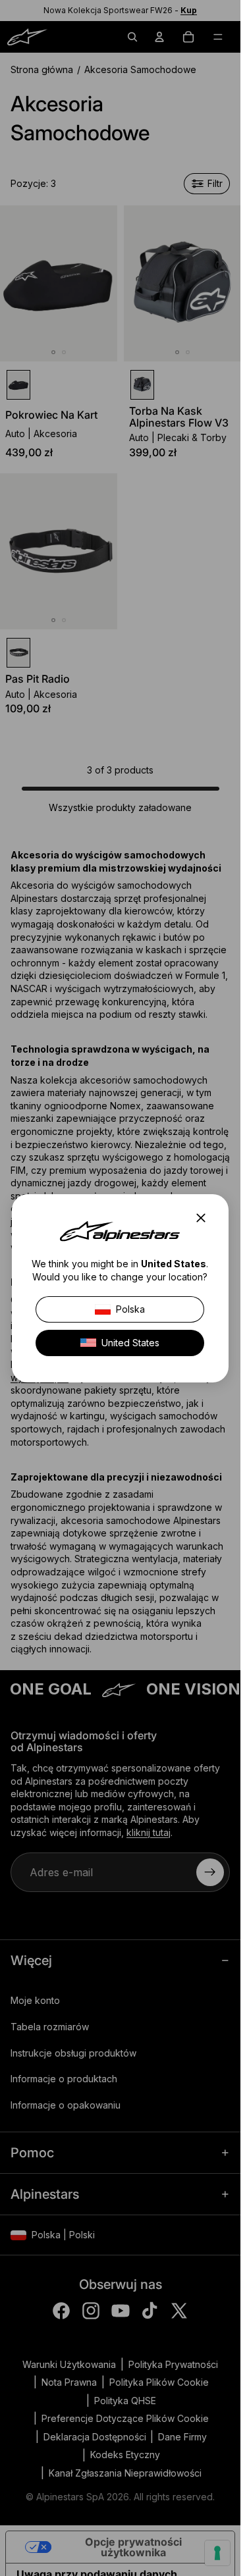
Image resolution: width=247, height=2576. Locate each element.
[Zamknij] (205, 1218)
